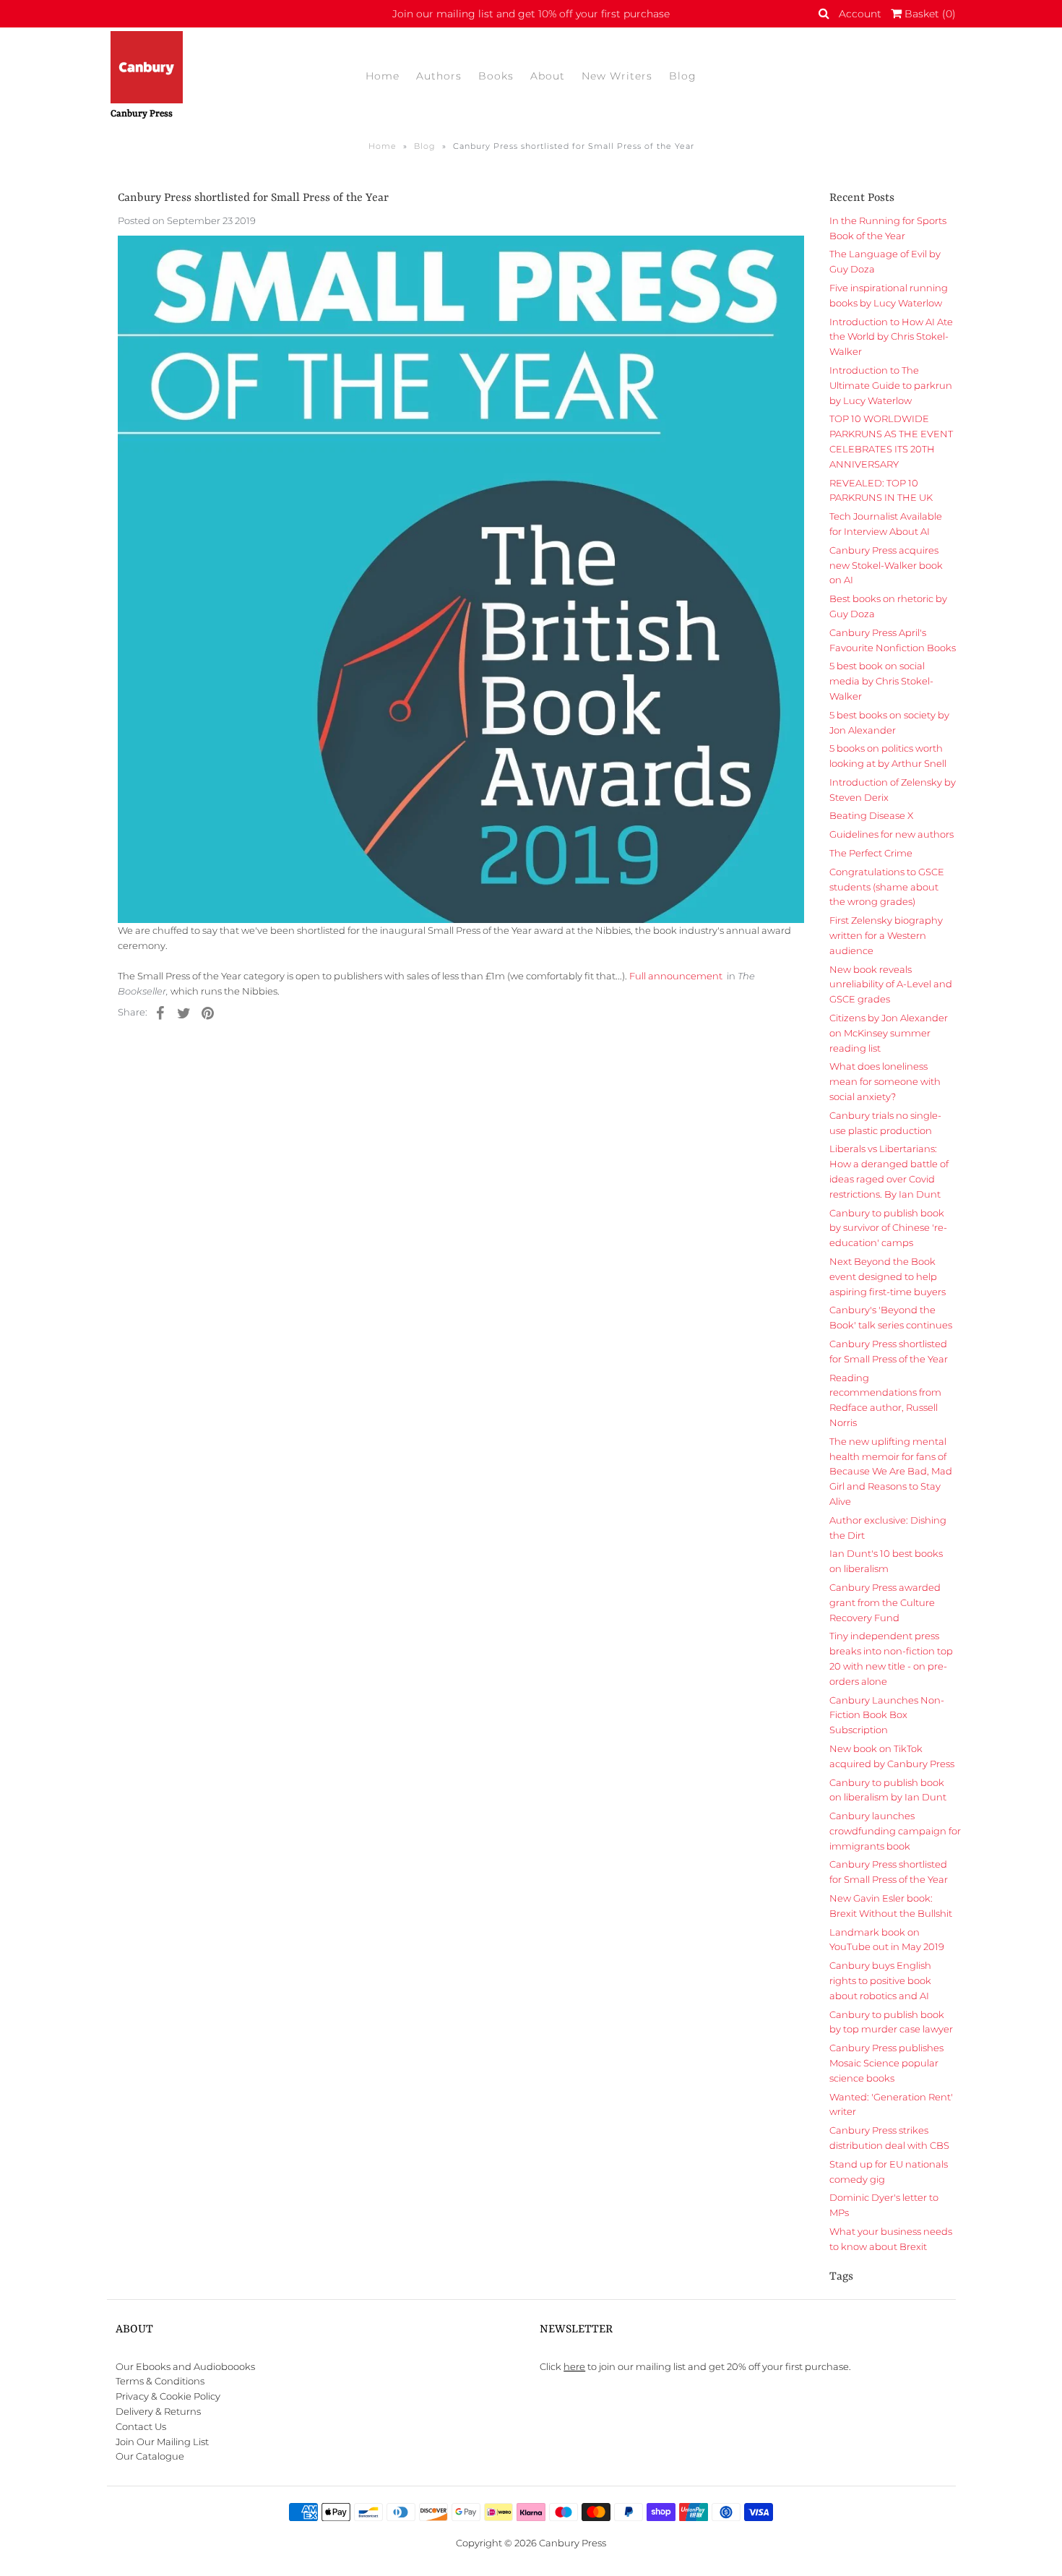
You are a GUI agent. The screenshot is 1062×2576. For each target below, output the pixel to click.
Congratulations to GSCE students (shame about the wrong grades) (887, 887)
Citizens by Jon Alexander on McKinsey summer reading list (889, 1033)
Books (496, 76)
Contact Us (141, 2426)
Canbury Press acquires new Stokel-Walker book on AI (886, 565)
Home (383, 76)
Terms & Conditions (160, 2381)
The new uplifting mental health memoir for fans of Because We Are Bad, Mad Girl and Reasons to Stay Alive (891, 1471)
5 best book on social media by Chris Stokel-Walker (881, 681)
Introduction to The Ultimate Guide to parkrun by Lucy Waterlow (891, 385)
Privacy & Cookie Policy (168, 2396)
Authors (439, 76)
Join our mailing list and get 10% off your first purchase (531, 14)
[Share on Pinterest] (208, 1012)
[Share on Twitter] (184, 1012)
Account (860, 14)
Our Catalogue (150, 2456)
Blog (683, 76)
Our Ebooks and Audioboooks (185, 2366)
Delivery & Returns (158, 2411)
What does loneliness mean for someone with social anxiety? (885, 1081)
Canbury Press (573, 2543)
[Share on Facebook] (160, 1012)
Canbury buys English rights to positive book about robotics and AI (880, 1980)
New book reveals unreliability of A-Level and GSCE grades (891, 984)
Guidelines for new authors (892, 834)
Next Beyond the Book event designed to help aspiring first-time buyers (888, 1276)
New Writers (617, 76)
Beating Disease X (871, 815)
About (548, 76)
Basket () (929, 14)
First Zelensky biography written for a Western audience (886, 935)
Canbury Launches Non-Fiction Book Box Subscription (887, 1715)
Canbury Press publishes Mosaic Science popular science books (886, 2063)
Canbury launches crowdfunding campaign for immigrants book (895, 1831)
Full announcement (677, 976)
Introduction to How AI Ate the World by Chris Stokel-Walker (891, 337)
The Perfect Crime (871, 853)
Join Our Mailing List (162, 2442)
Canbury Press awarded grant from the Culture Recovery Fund (885, 1602)
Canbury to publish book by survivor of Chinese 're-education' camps (888, 1228)
